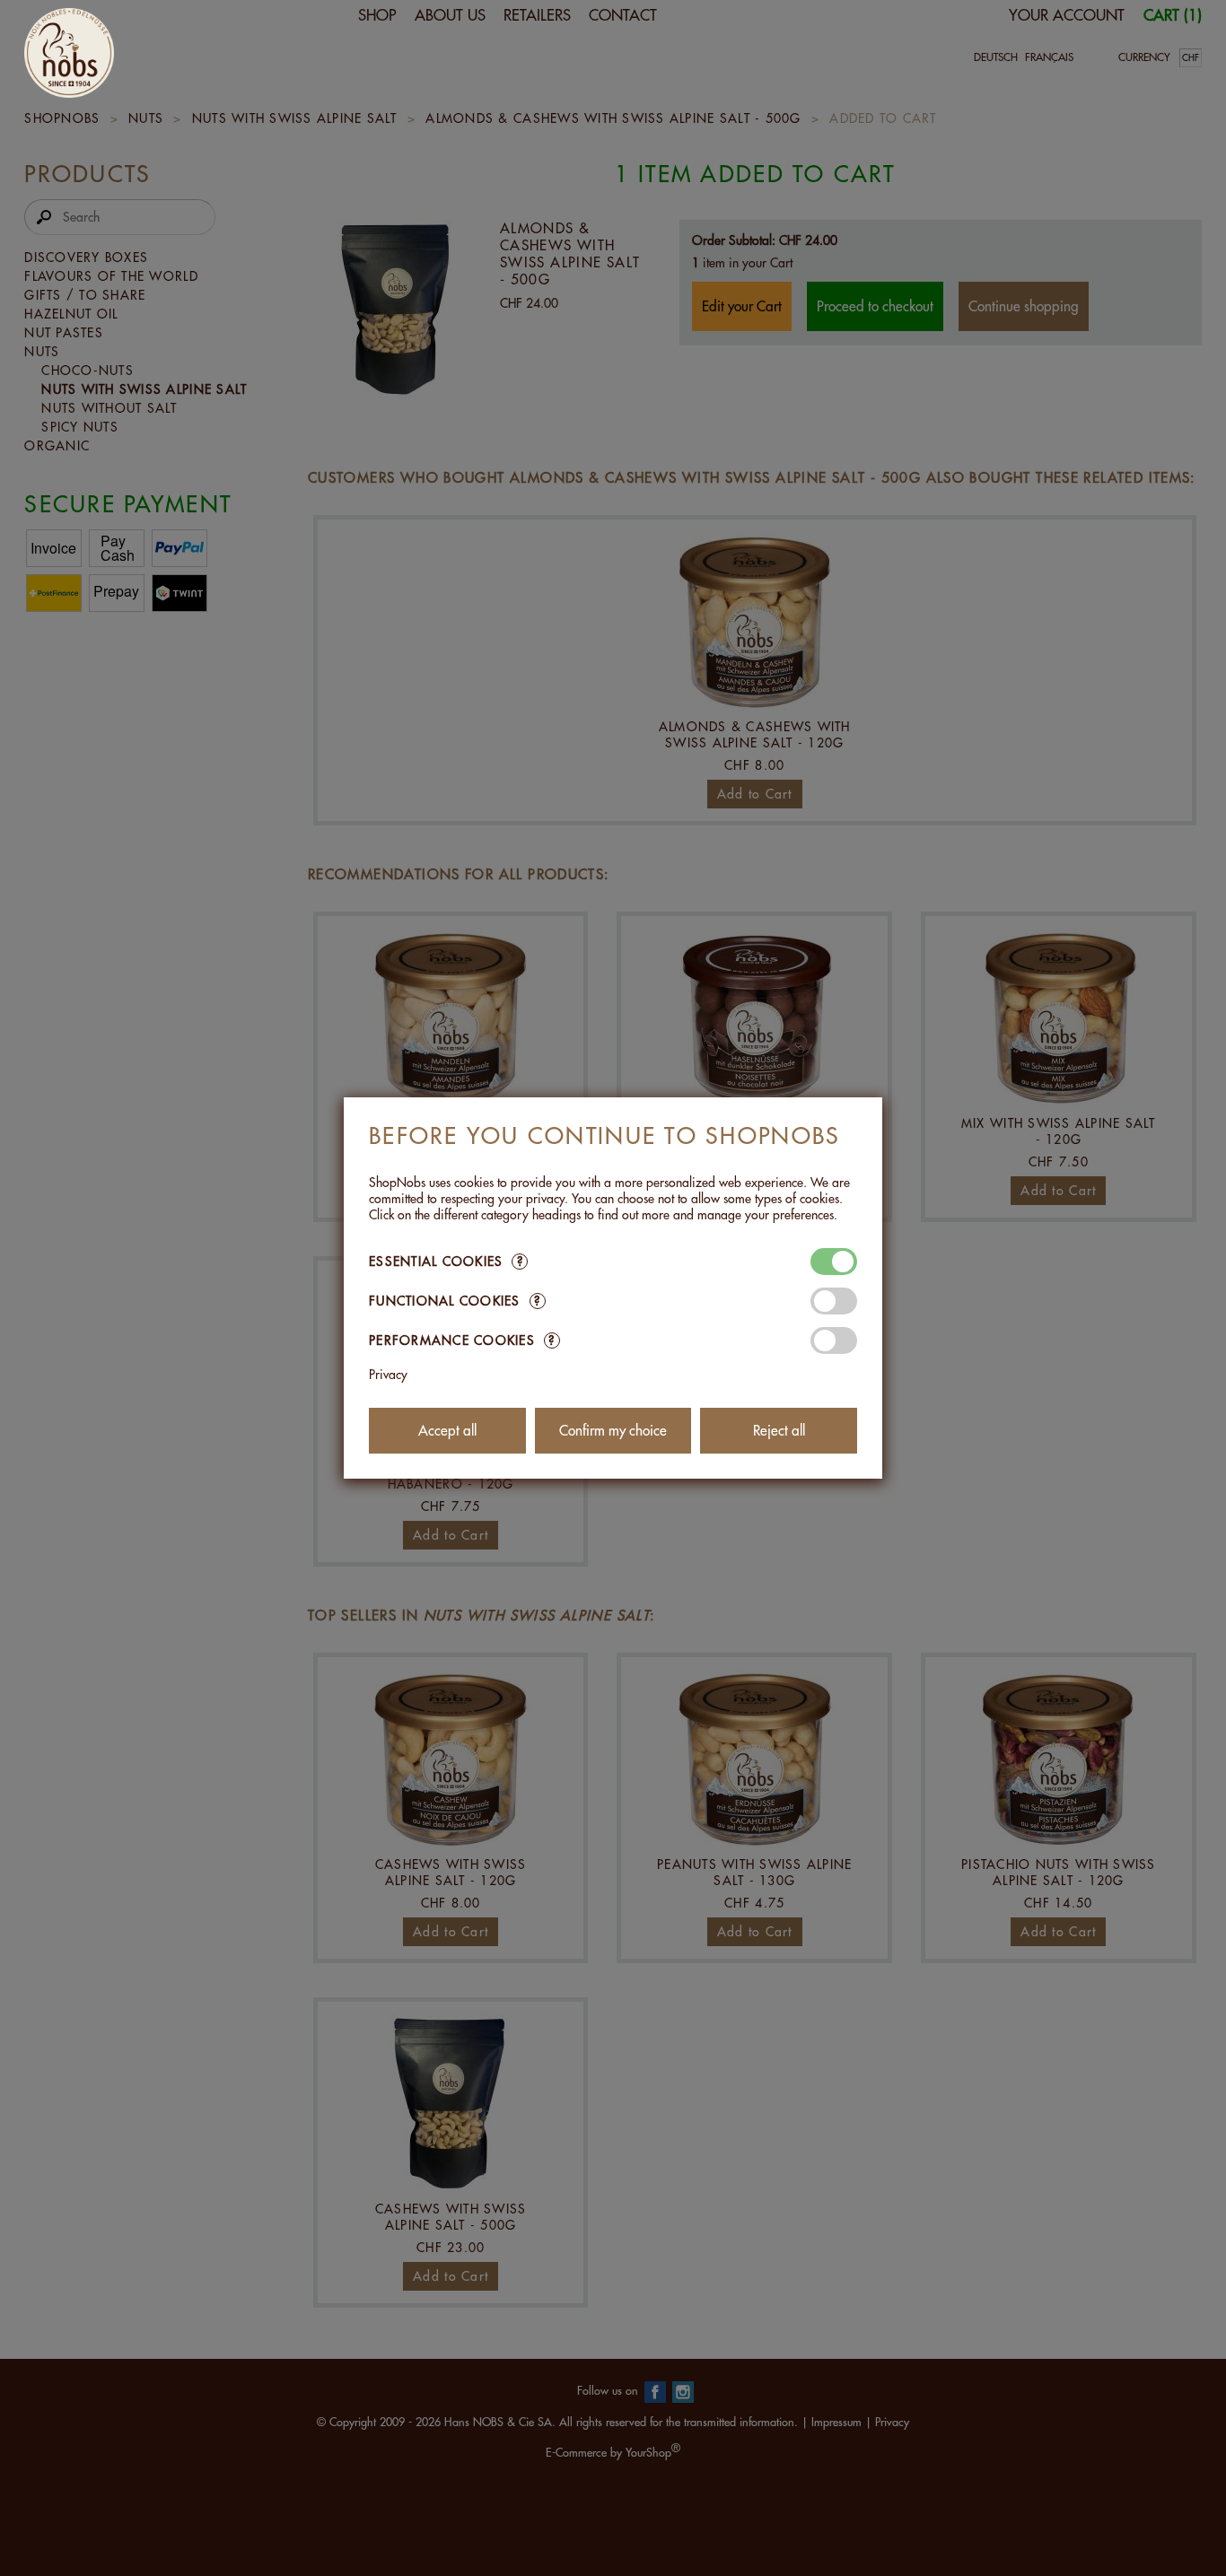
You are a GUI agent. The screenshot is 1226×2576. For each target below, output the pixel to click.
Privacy (388, 1375)
